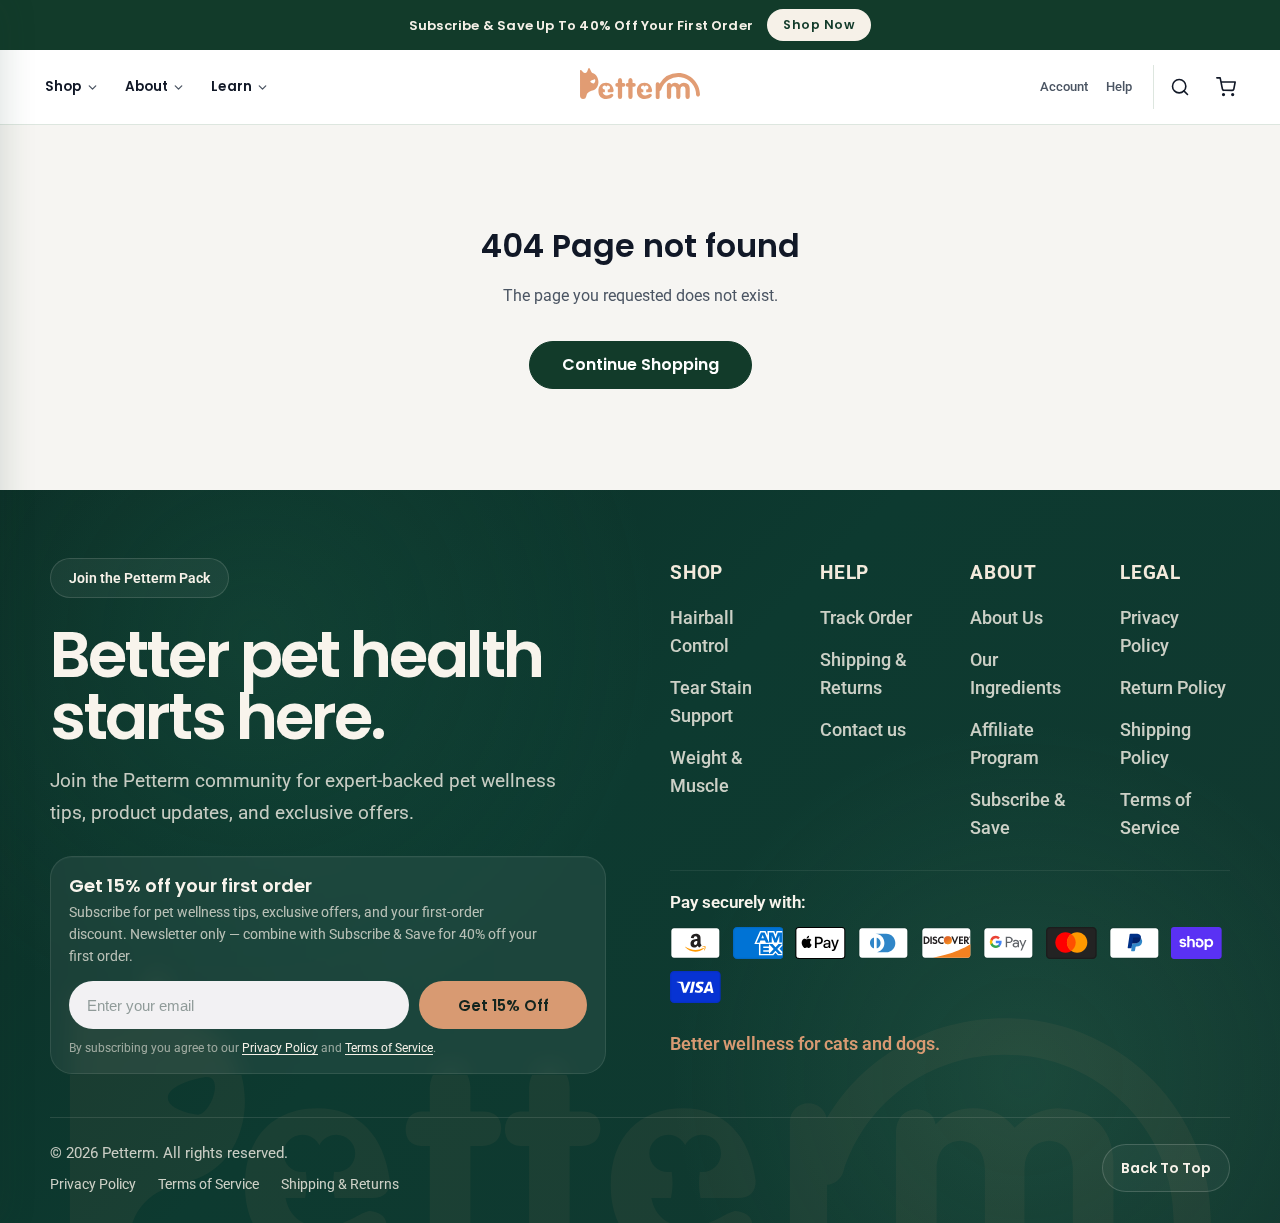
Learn (231, 86)
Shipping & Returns (340, 1184)
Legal (1150, 573)
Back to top (1166, 1168)
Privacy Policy (280, 1049)
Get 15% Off (503, 1005)
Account (1064, 86)
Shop (63, 86)
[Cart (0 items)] (1226, 87)
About (147, 86)
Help (1119, 86)
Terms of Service (389, 1049)
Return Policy (1173, 687)
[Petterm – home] (640, 83)
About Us (1006, 617)
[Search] (1180, 87)
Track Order (866, 617)
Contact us (863, 729)
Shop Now (819, 24)
